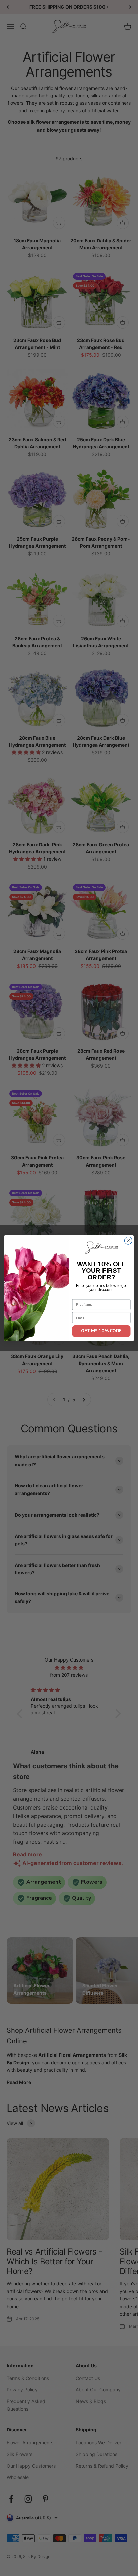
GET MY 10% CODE (101, 1331)
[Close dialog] (128, 1241)
